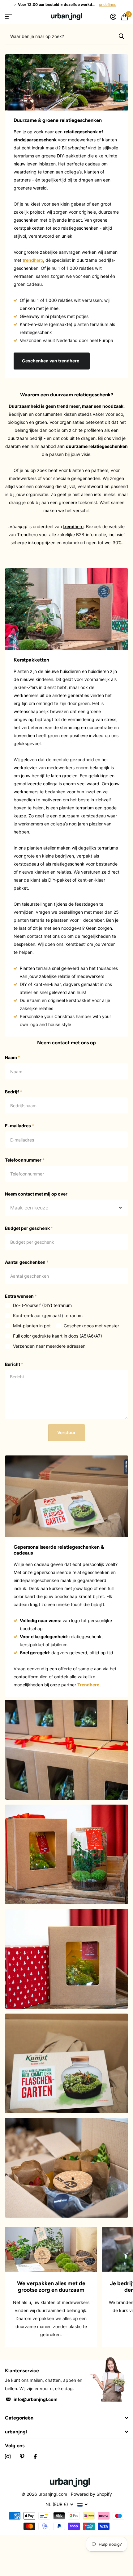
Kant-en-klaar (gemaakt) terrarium (48, 1315)
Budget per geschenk (29, 1228)
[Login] (113, 17)
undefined (108, 4)
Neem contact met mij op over (36, 1194)
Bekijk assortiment (9, 17)
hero (33, 260)
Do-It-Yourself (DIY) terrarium (42, 1305)
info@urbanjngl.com (36, 2399)
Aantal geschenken (27, 1262)
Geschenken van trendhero (51, 361)
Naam (13, 1057)
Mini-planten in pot (32, 1326)
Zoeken (121, 36)
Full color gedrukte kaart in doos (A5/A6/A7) (58, 1336)
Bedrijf (13, 1092)
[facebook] (35, 2457)
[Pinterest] (22, 2457)
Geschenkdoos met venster (91, 1326)
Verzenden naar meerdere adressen (49, 1346)
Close (66, 2418)
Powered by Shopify (91, 2494)
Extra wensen (21, 1296)
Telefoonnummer (25, 1160)
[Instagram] (8, 2457)
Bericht (14, 1364)
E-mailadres (19, 1126)
